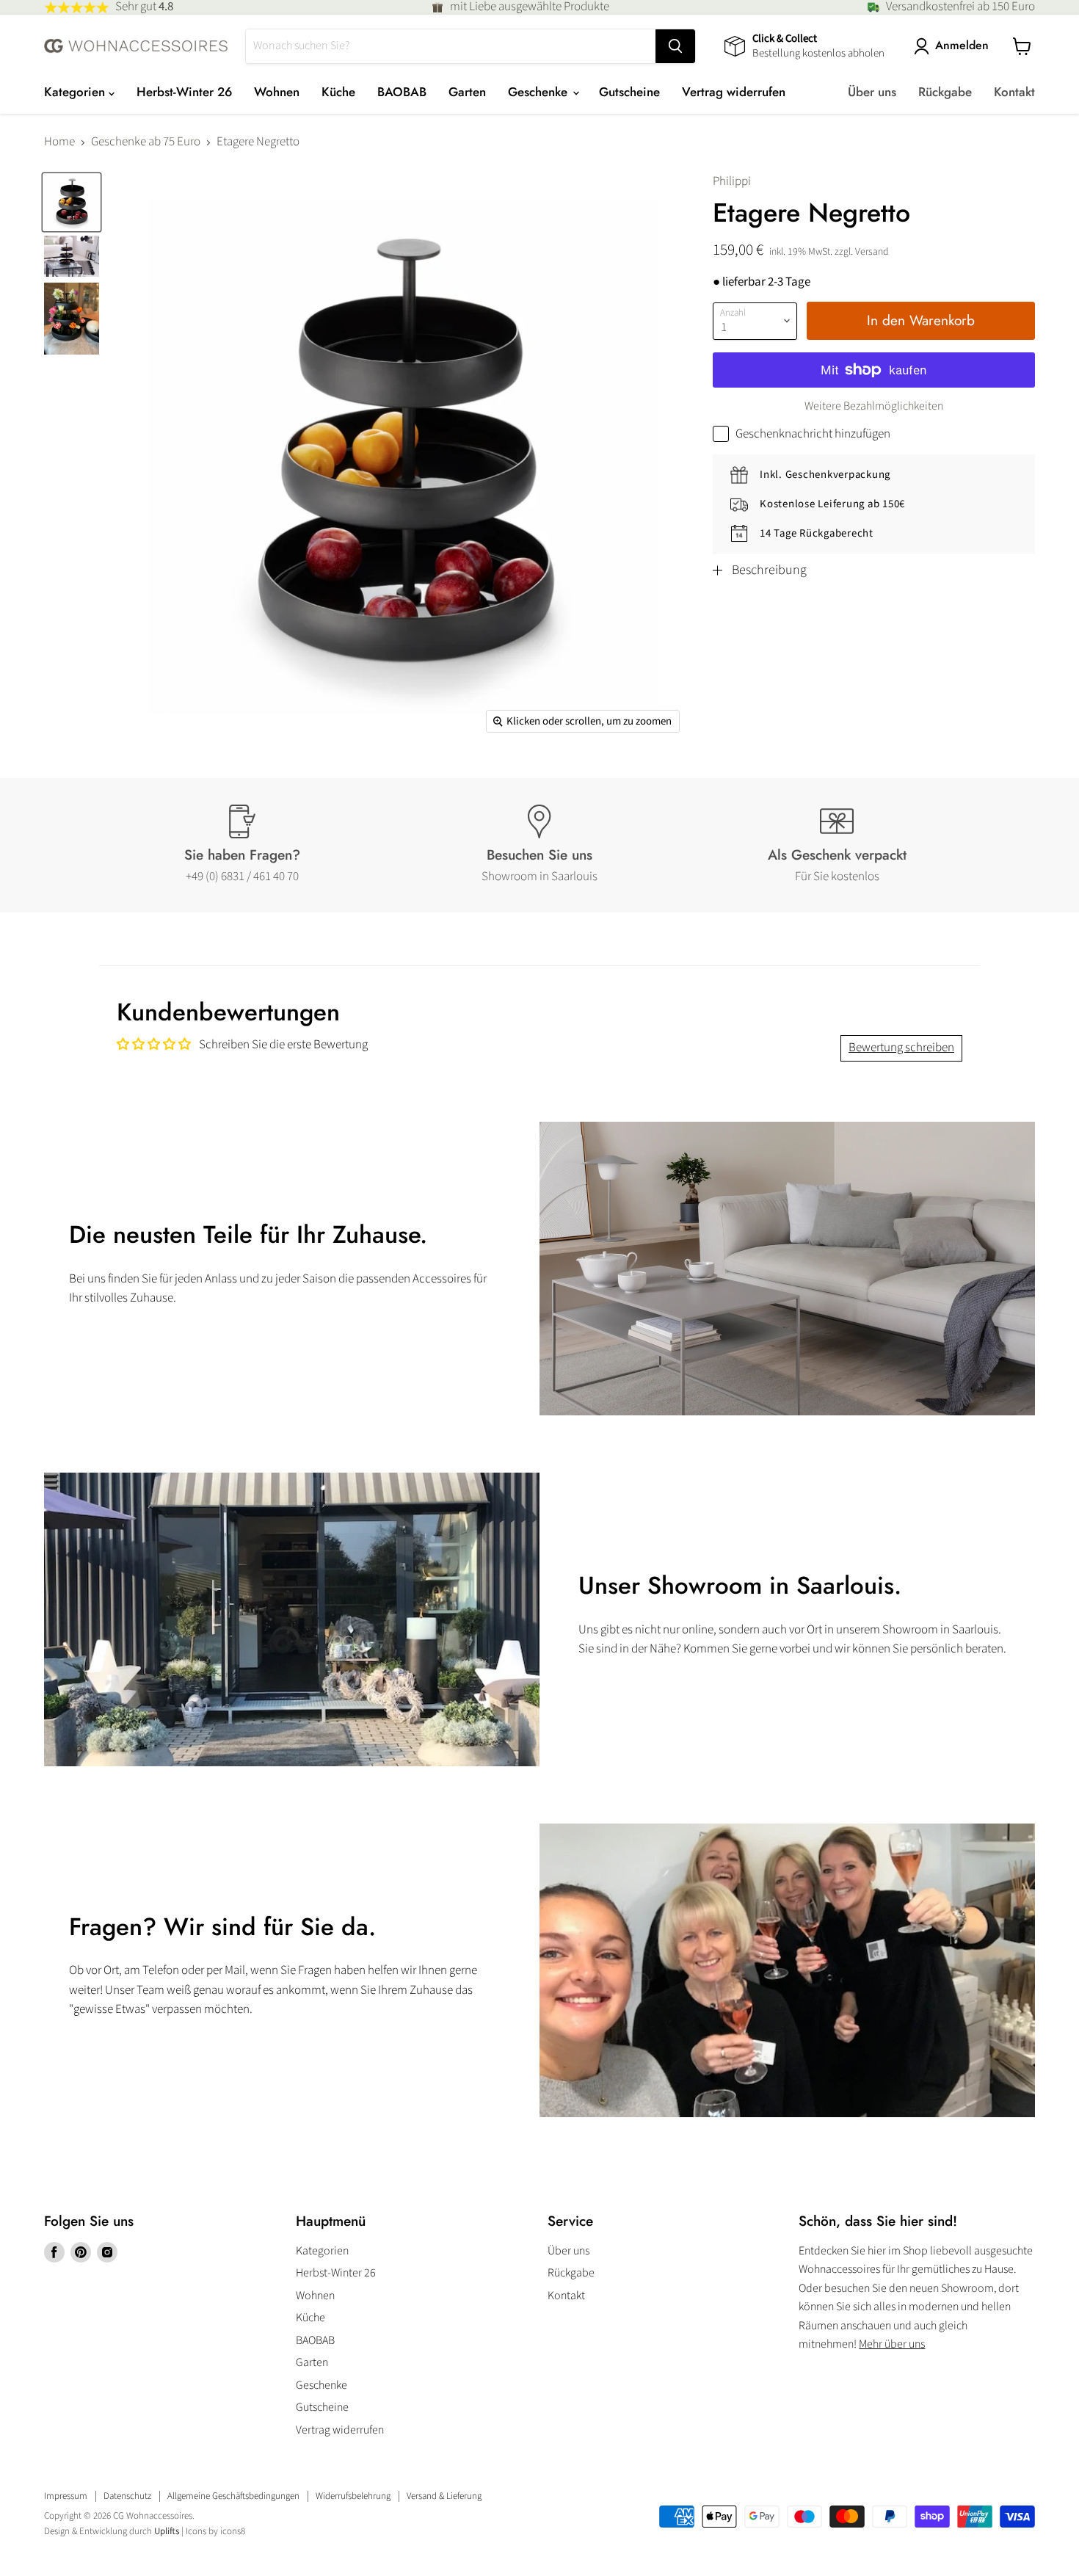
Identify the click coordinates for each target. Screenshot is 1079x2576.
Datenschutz (127, 2496)
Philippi (732, 181)
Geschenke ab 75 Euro (146, 142)
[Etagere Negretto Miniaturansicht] (72, 202)
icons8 (233, 2531)
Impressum (66, 2496)
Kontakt (1014, 92)
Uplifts (167, 2531)
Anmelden (962, 46)
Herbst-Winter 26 (184, 92)
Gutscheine (629, 92)
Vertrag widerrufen (734, 92)
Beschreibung (769, 570)
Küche (338, 92)
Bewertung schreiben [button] (901, 1048)
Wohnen (277, 92)
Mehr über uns (892, 2344)
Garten (467, 92)
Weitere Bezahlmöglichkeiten (874, 406)
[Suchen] (675, 46)
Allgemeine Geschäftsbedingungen (233, 2496)
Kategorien (76, 92)
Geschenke (539, 92)
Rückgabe (945, 92)
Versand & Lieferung (444, 2496)
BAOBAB (402, 92)
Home (59, 142)
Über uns (872, 92)
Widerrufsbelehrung (353, 2496)
